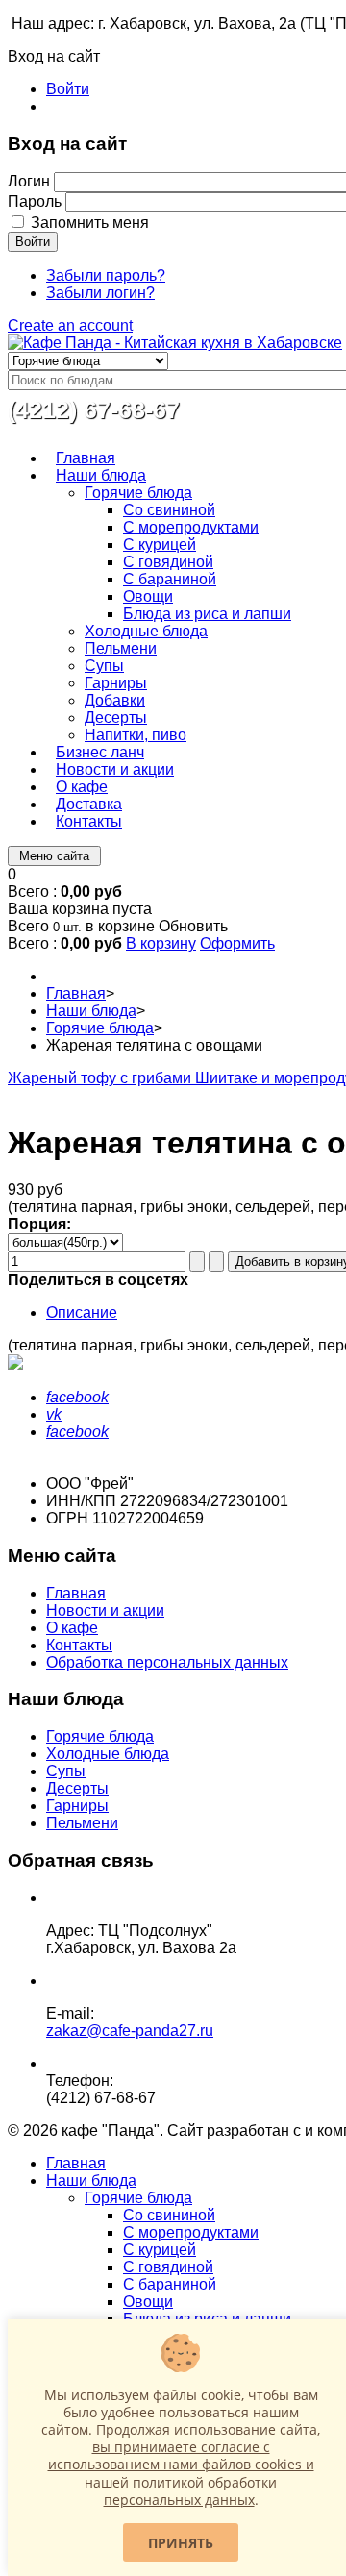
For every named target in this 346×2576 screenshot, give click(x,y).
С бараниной (170, 2284)
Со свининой (169, 2215)
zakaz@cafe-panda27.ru (130, 2031)
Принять (181, 2543)
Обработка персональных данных (167, 1662)
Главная (76, 993)
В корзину (161, 943)
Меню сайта (54, 856)
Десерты (77, 1788)
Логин (29, 181)
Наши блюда (91, 1011)
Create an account (70, 325)
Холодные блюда (108, 1754)
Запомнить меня (90, 223)
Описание (82, 1313)
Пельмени (82, 1823)
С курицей (160, 2250)
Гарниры (77, 1806)
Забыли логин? (100, 293)
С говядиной (168, 2267)
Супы (66, 1771)
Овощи (148, 2302)
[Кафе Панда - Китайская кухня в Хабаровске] (175, 343)
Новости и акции (105, 1610)
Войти (68, 89)
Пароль (35, 201)
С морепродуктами (191, 2232)
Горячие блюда (100, 1028)
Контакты (79, 1645)
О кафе (72, 1628)
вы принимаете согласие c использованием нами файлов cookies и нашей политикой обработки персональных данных (181, 2473)
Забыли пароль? (106, 275)
